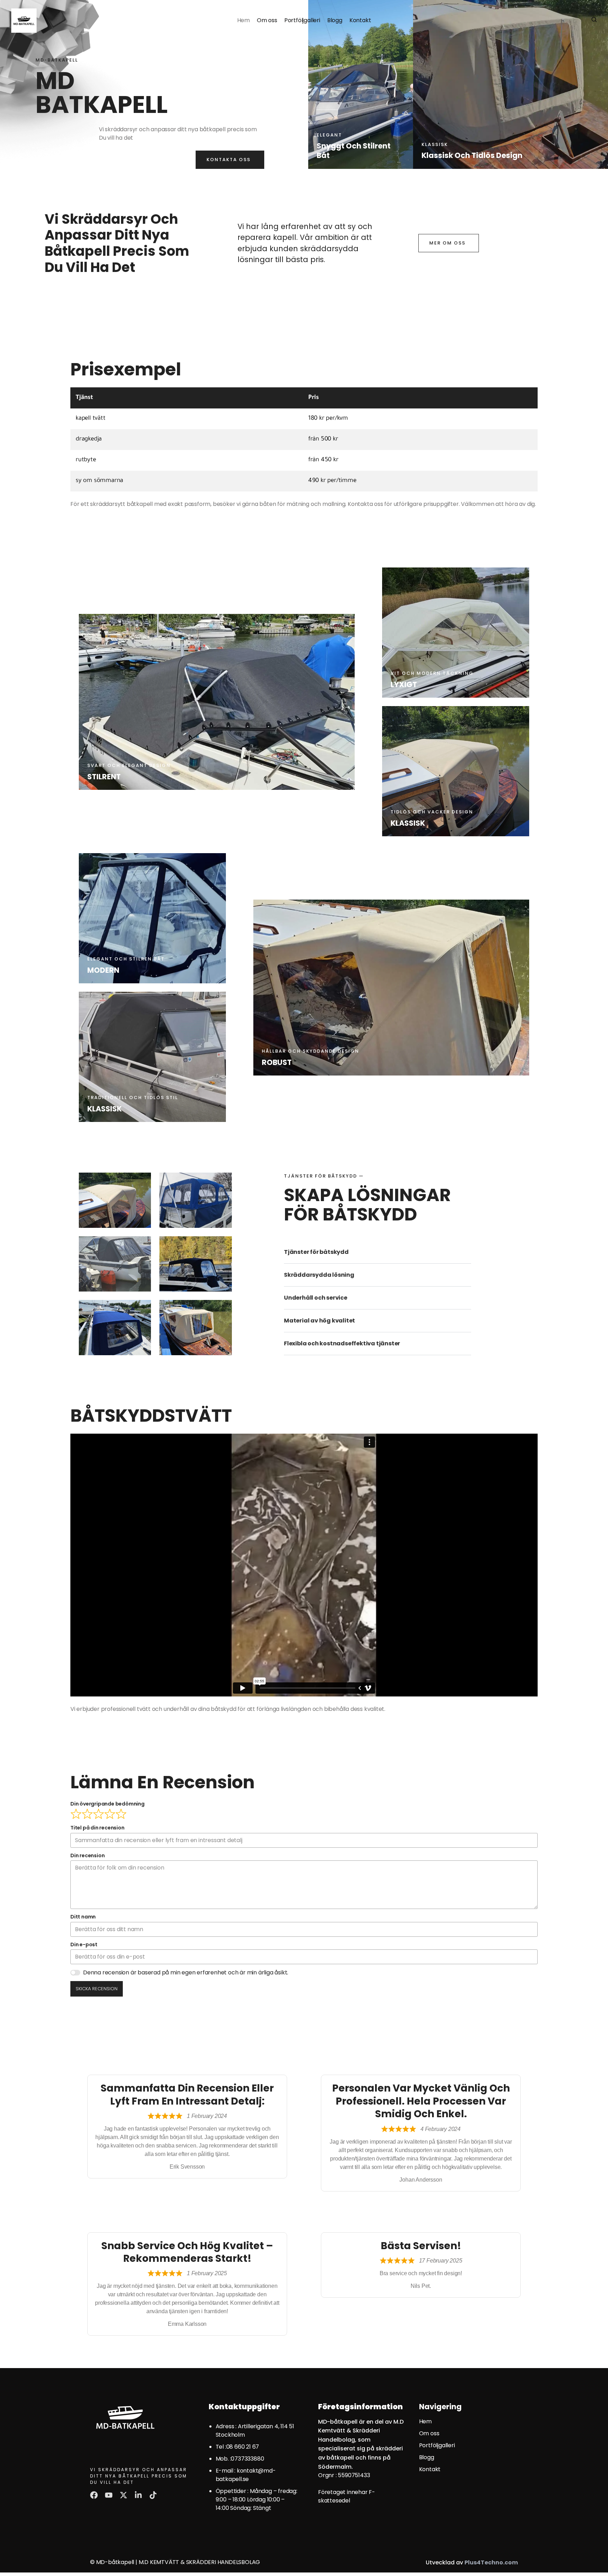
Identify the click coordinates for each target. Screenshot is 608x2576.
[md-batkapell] (24, 21)
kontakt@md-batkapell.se (246, 2475)
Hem (243, 20)
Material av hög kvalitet (319, 1321)
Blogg (335, 20)
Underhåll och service (316, 1298)
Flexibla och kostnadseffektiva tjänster (342, 1343)
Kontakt (360, 20)
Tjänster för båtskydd (316, 1252)
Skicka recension (97, 1989)
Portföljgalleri (302, 20)
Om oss (267, 20)
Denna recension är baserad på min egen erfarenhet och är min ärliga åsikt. (186, 1972)
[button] (378, 1252)
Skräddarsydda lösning (319, 1275)
